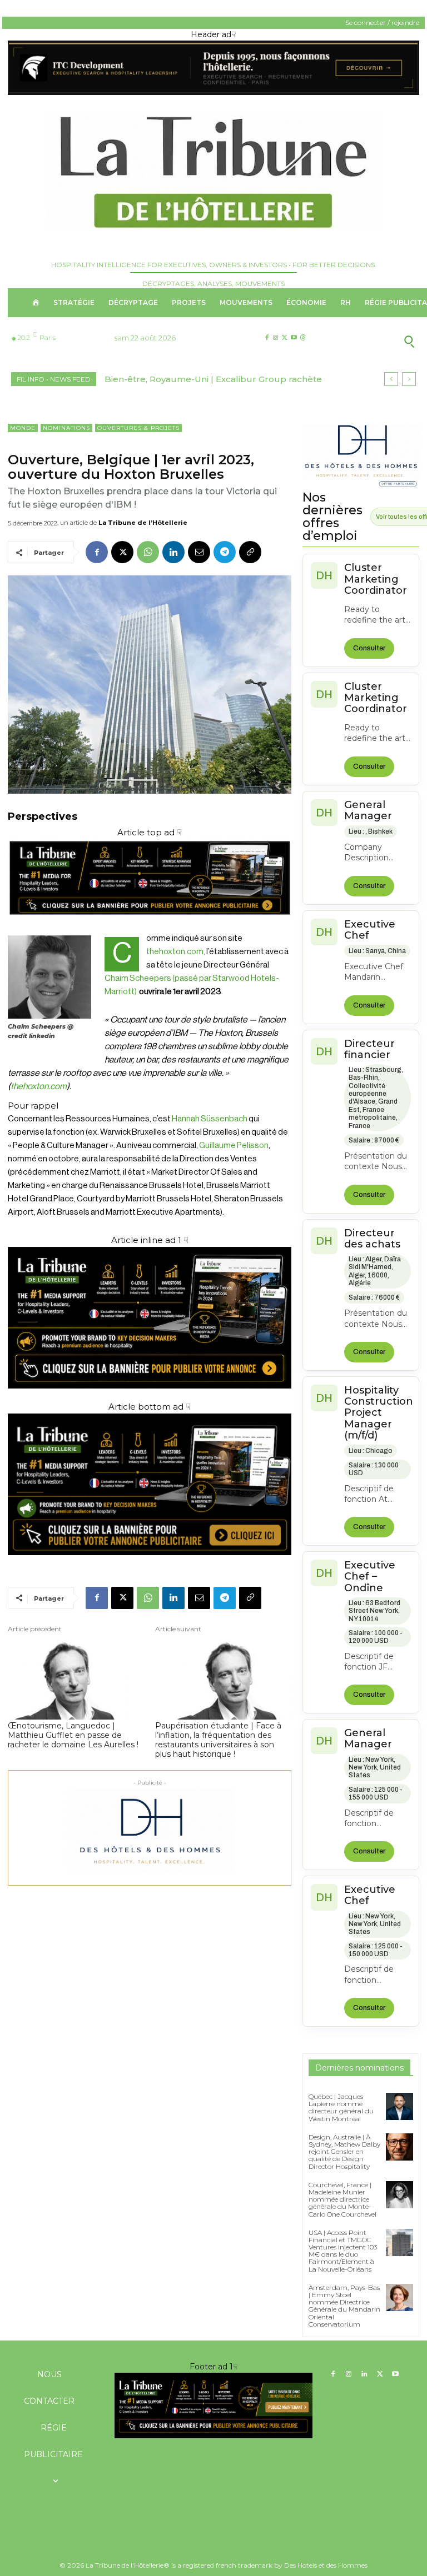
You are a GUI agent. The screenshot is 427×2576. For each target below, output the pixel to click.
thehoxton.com (39, 1086)
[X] (284, 338)
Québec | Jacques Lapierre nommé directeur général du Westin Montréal (341, 2108)
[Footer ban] (213, 2405)
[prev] (391, 379)
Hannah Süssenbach (210, 1119)
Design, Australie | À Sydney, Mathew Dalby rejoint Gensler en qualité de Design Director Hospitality (344, 2152)
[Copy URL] (250, 552)
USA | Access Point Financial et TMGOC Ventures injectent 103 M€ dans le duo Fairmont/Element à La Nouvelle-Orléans (343, 2251)
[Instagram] (275, 338)
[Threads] (303, 338)
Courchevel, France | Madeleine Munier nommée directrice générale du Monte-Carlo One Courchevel (342, 2199)
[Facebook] (267, 338)
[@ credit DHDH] (213, 92)
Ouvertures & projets (138, 428)
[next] (409, 379)
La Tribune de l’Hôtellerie (143, 523)
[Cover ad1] (150, 1484)
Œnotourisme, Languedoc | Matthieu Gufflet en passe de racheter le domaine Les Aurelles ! (73, 1735)
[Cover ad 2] (150, 1318)
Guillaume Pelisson (234, 1146)
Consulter (369, 648)
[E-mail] (199, 552)
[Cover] (150, 925)
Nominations (66, 428)
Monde (23, 428)
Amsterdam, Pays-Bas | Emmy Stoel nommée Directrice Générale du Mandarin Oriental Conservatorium (344, 2306)
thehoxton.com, (176, 952)
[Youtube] (294, 338)
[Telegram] (225, 552)
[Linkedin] (173, 552)
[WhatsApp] (148, 552)
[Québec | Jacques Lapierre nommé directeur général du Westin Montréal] (399, 2106)
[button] (374, 341)
